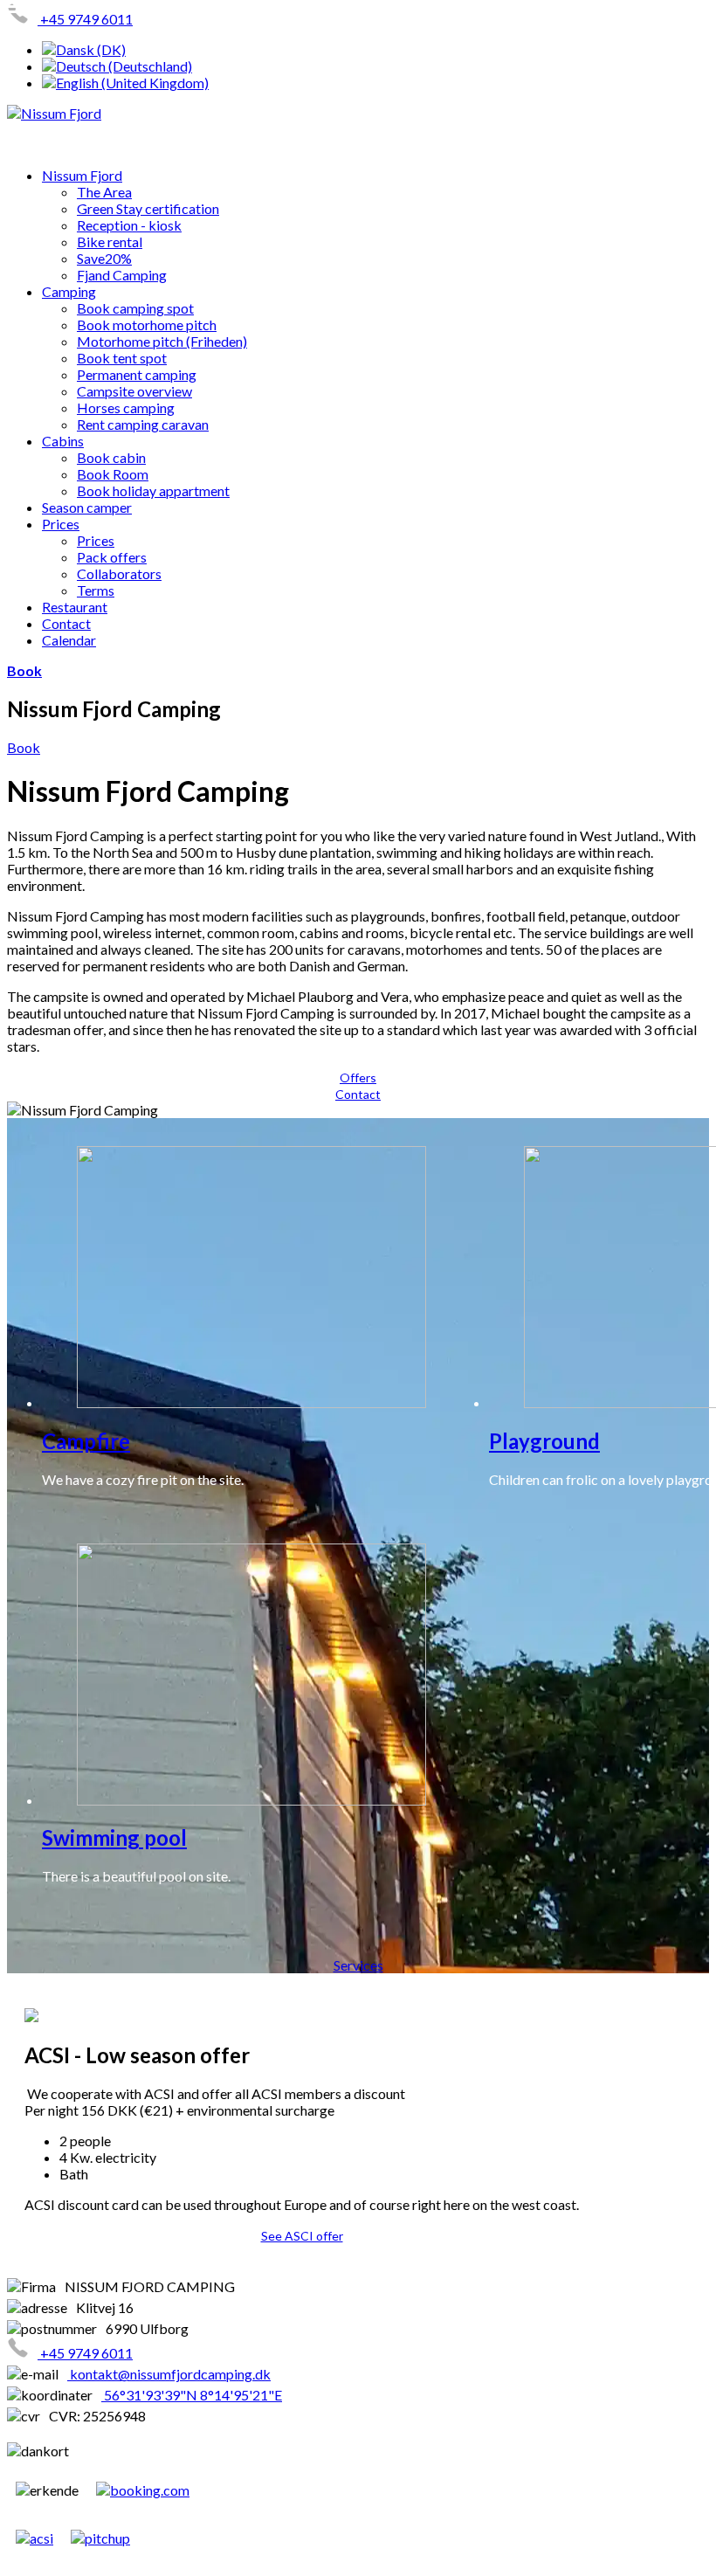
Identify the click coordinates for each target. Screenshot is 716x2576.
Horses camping (126, 407)
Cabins (63, 441)
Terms (96, 590)
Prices (61, 524)
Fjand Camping (122, 275)
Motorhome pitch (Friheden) (162, 341)
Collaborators (119, 573)
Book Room (113, 474)
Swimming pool (114, 1837)
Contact (66, 623)
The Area (104, 192)
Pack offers (112, 557)
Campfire (86, 1441)
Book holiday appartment (153, 490)
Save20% (104, 258)
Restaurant (75, 607)
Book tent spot (122, 358)
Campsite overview (134, 391)
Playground (544, 1441)
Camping (69, 291)
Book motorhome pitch (147, 325)
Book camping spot (135, 308)
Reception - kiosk (129, 225)
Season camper (87, 507)
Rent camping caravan (143, 424)
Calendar (69, 640)
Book (24, 670)
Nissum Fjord (82, 175)
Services (358, 1965)
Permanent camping (137, 374)
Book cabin (111, 457)
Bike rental (110, 242)
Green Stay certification (148, 208)
